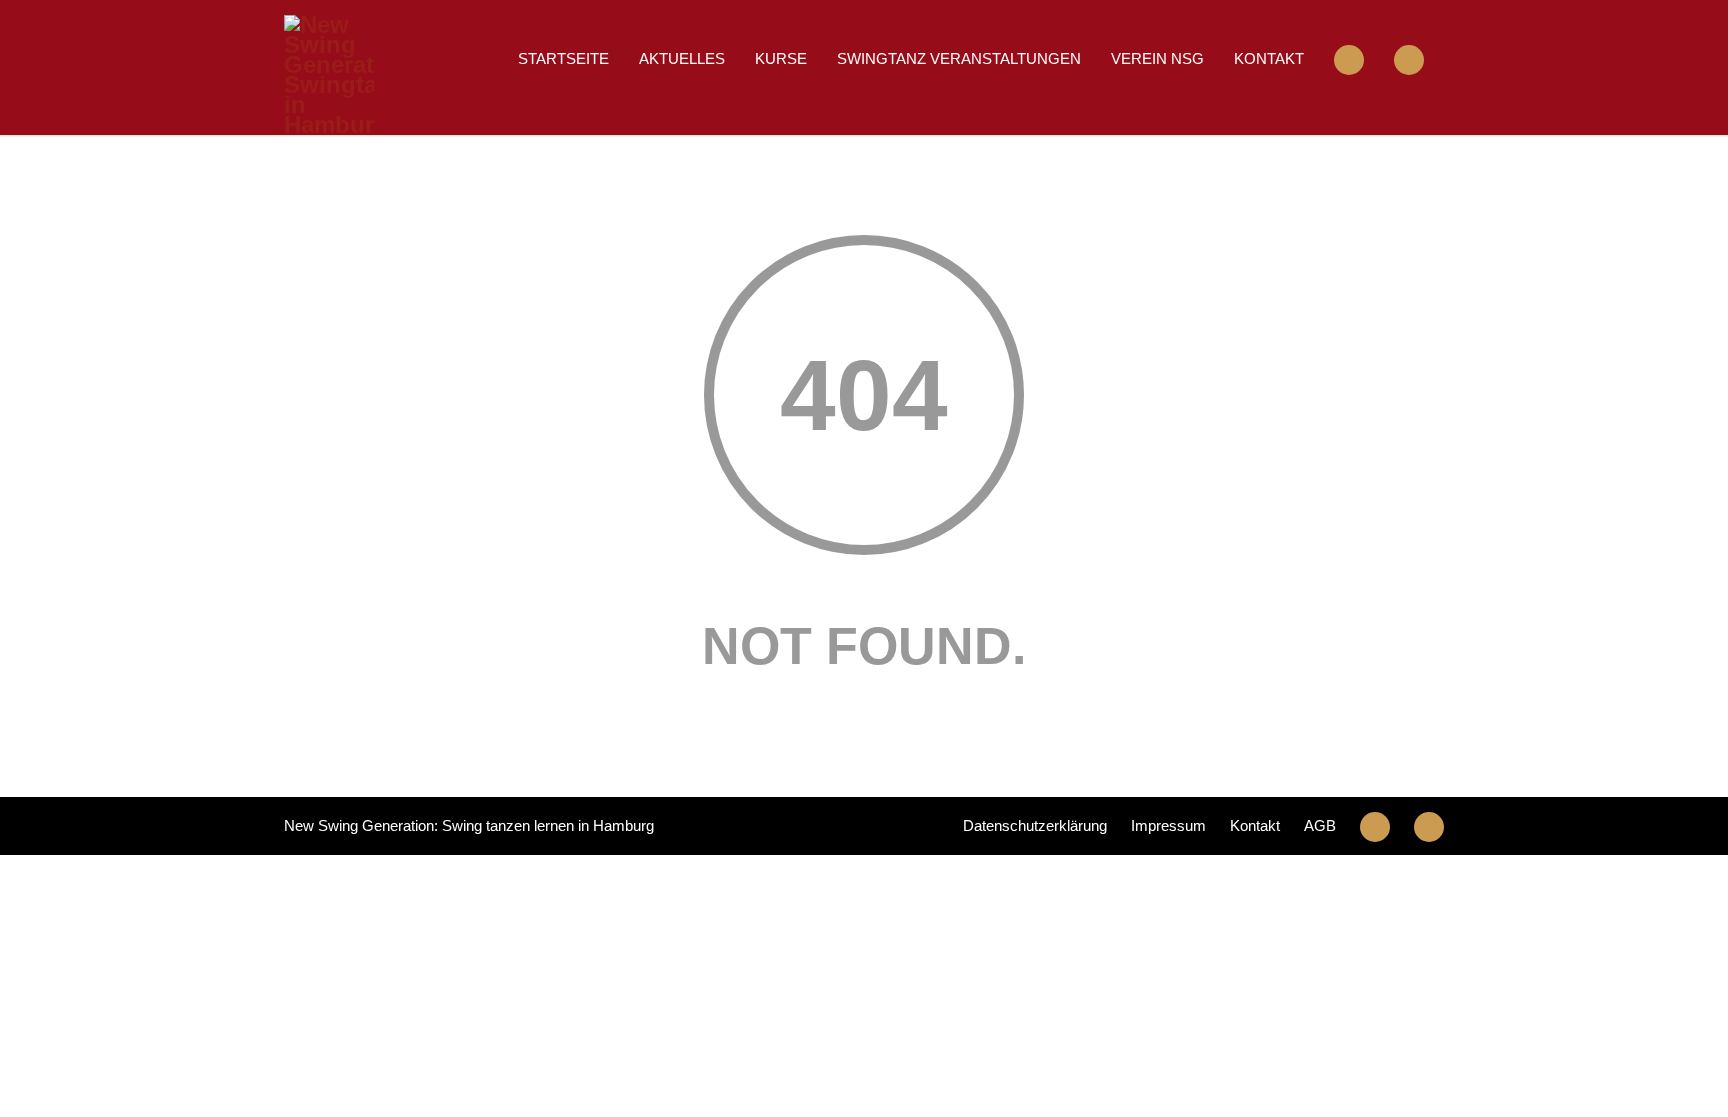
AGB (1320, 825)
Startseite (563, 58)
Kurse (781, 58)
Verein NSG (1157, 58)
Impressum (1168, 825)
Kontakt (1269, 58)
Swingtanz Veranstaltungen (959, 58)
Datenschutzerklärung (1035, 825)
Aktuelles (682, 58)
